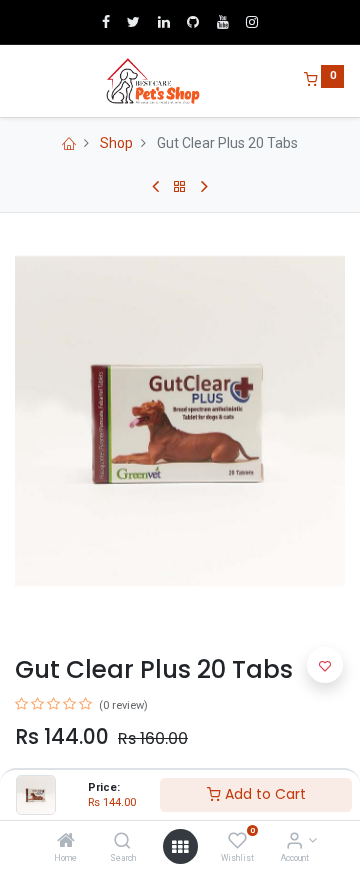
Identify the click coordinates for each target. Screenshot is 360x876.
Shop (116, 143)
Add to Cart (263, 794)
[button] (325, 665)
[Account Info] (294, 842)
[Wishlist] (237, 842)
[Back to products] (180, 187)
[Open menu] (180, 847)
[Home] (66, 842)
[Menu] (17, 81)
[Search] (122, 842)
